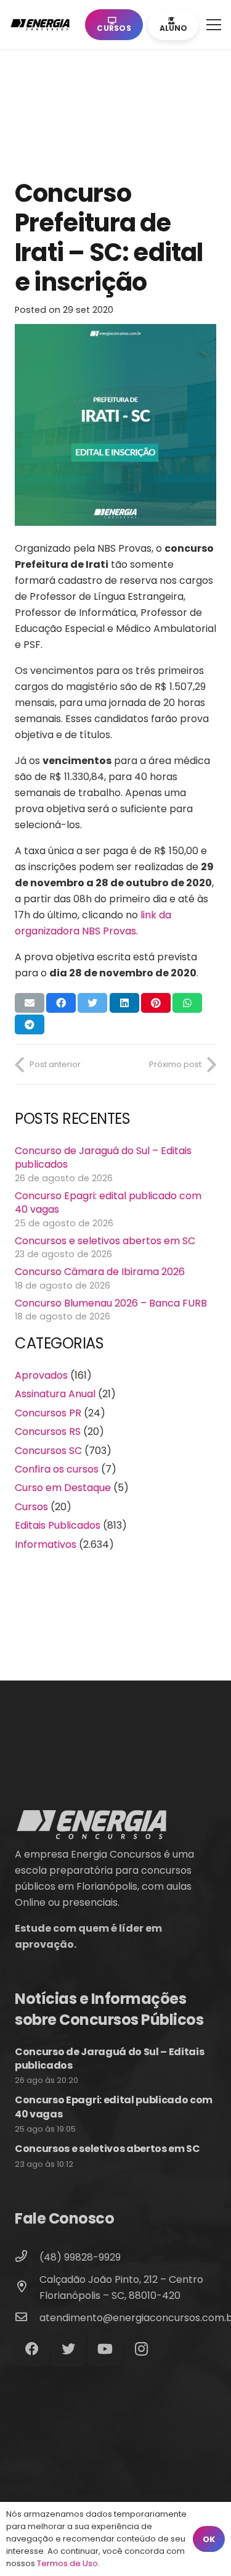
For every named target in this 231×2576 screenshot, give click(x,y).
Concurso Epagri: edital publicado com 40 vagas (108, 1203)
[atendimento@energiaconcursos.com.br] (27, 2318)
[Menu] (214, 25)
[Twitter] (68, 2349)
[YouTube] (105, 2349)
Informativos (46, 1544)
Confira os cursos (57, 1469)
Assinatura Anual (55, 1394)
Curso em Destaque (63, 1488)
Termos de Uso (67, 2563)
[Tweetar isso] (92, 1003)
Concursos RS (48, 1431)
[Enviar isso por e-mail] (30, 1003)
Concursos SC (48, 1451)
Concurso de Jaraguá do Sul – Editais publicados (103, 1157)
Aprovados (41, 1375)
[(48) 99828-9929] (27, 2258)
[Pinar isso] (156, 1003)
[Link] (43, 25)
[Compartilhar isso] (61, 1003)
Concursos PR (48, 1413)
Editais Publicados (58, 1525)
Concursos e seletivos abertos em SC (105, 1241)
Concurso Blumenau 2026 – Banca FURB (111, 1303)
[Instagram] (141, 2349)
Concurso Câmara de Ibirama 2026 (100, 1272)
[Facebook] (32, 2349)
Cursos (31, 1507)
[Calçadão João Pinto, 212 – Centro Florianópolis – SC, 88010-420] (27, 2288)
